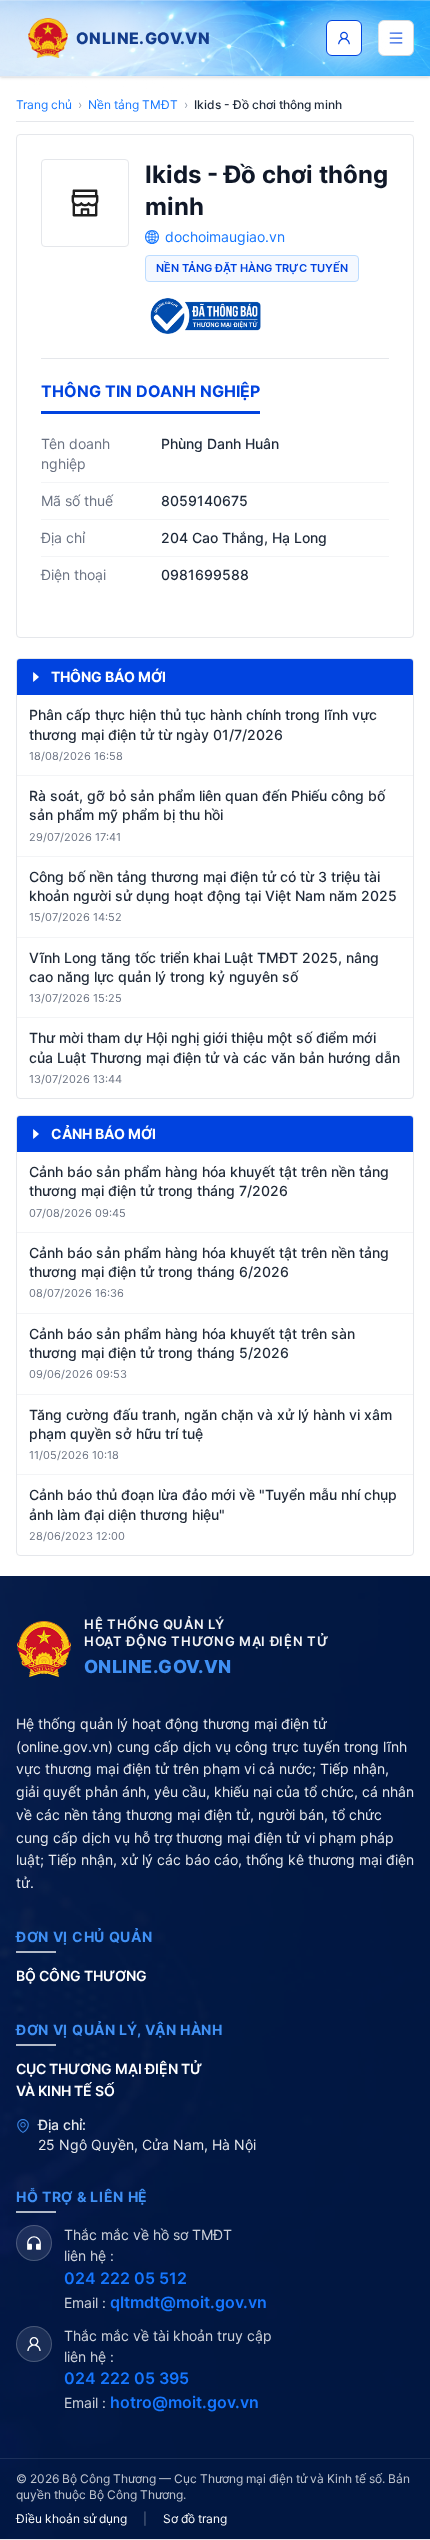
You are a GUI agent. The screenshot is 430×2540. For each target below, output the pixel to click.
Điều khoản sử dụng (71, 2518)
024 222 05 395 (126, 2378)
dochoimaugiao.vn (225, 236)
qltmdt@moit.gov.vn (188, 2302)
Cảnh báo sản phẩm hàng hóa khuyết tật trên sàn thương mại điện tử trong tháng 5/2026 (192, 1343)
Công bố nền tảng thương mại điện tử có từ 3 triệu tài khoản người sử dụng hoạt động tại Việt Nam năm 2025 (213, 886)
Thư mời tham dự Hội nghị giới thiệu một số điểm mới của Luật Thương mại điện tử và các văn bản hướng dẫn (214, 1047)
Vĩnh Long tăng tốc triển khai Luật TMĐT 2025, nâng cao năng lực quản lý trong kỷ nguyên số (204, 967)
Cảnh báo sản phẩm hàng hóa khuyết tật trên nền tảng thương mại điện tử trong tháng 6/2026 (209, 1262)
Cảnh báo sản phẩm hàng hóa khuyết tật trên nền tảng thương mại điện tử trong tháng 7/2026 (209, 1181)
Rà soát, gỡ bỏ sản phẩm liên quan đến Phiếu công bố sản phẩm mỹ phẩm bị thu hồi (207, 805)
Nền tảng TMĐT (133, 104)
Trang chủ (44, 104)
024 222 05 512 (125, 2278)
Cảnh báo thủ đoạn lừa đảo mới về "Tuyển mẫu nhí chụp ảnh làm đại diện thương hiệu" (213, 1504)
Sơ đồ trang (195, 2518)
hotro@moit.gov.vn (184, 2402)
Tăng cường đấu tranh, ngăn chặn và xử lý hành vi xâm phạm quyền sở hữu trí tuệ (210, 1424)
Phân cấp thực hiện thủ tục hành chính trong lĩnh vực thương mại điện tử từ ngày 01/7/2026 (203, 724)
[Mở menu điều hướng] (396, 38)
